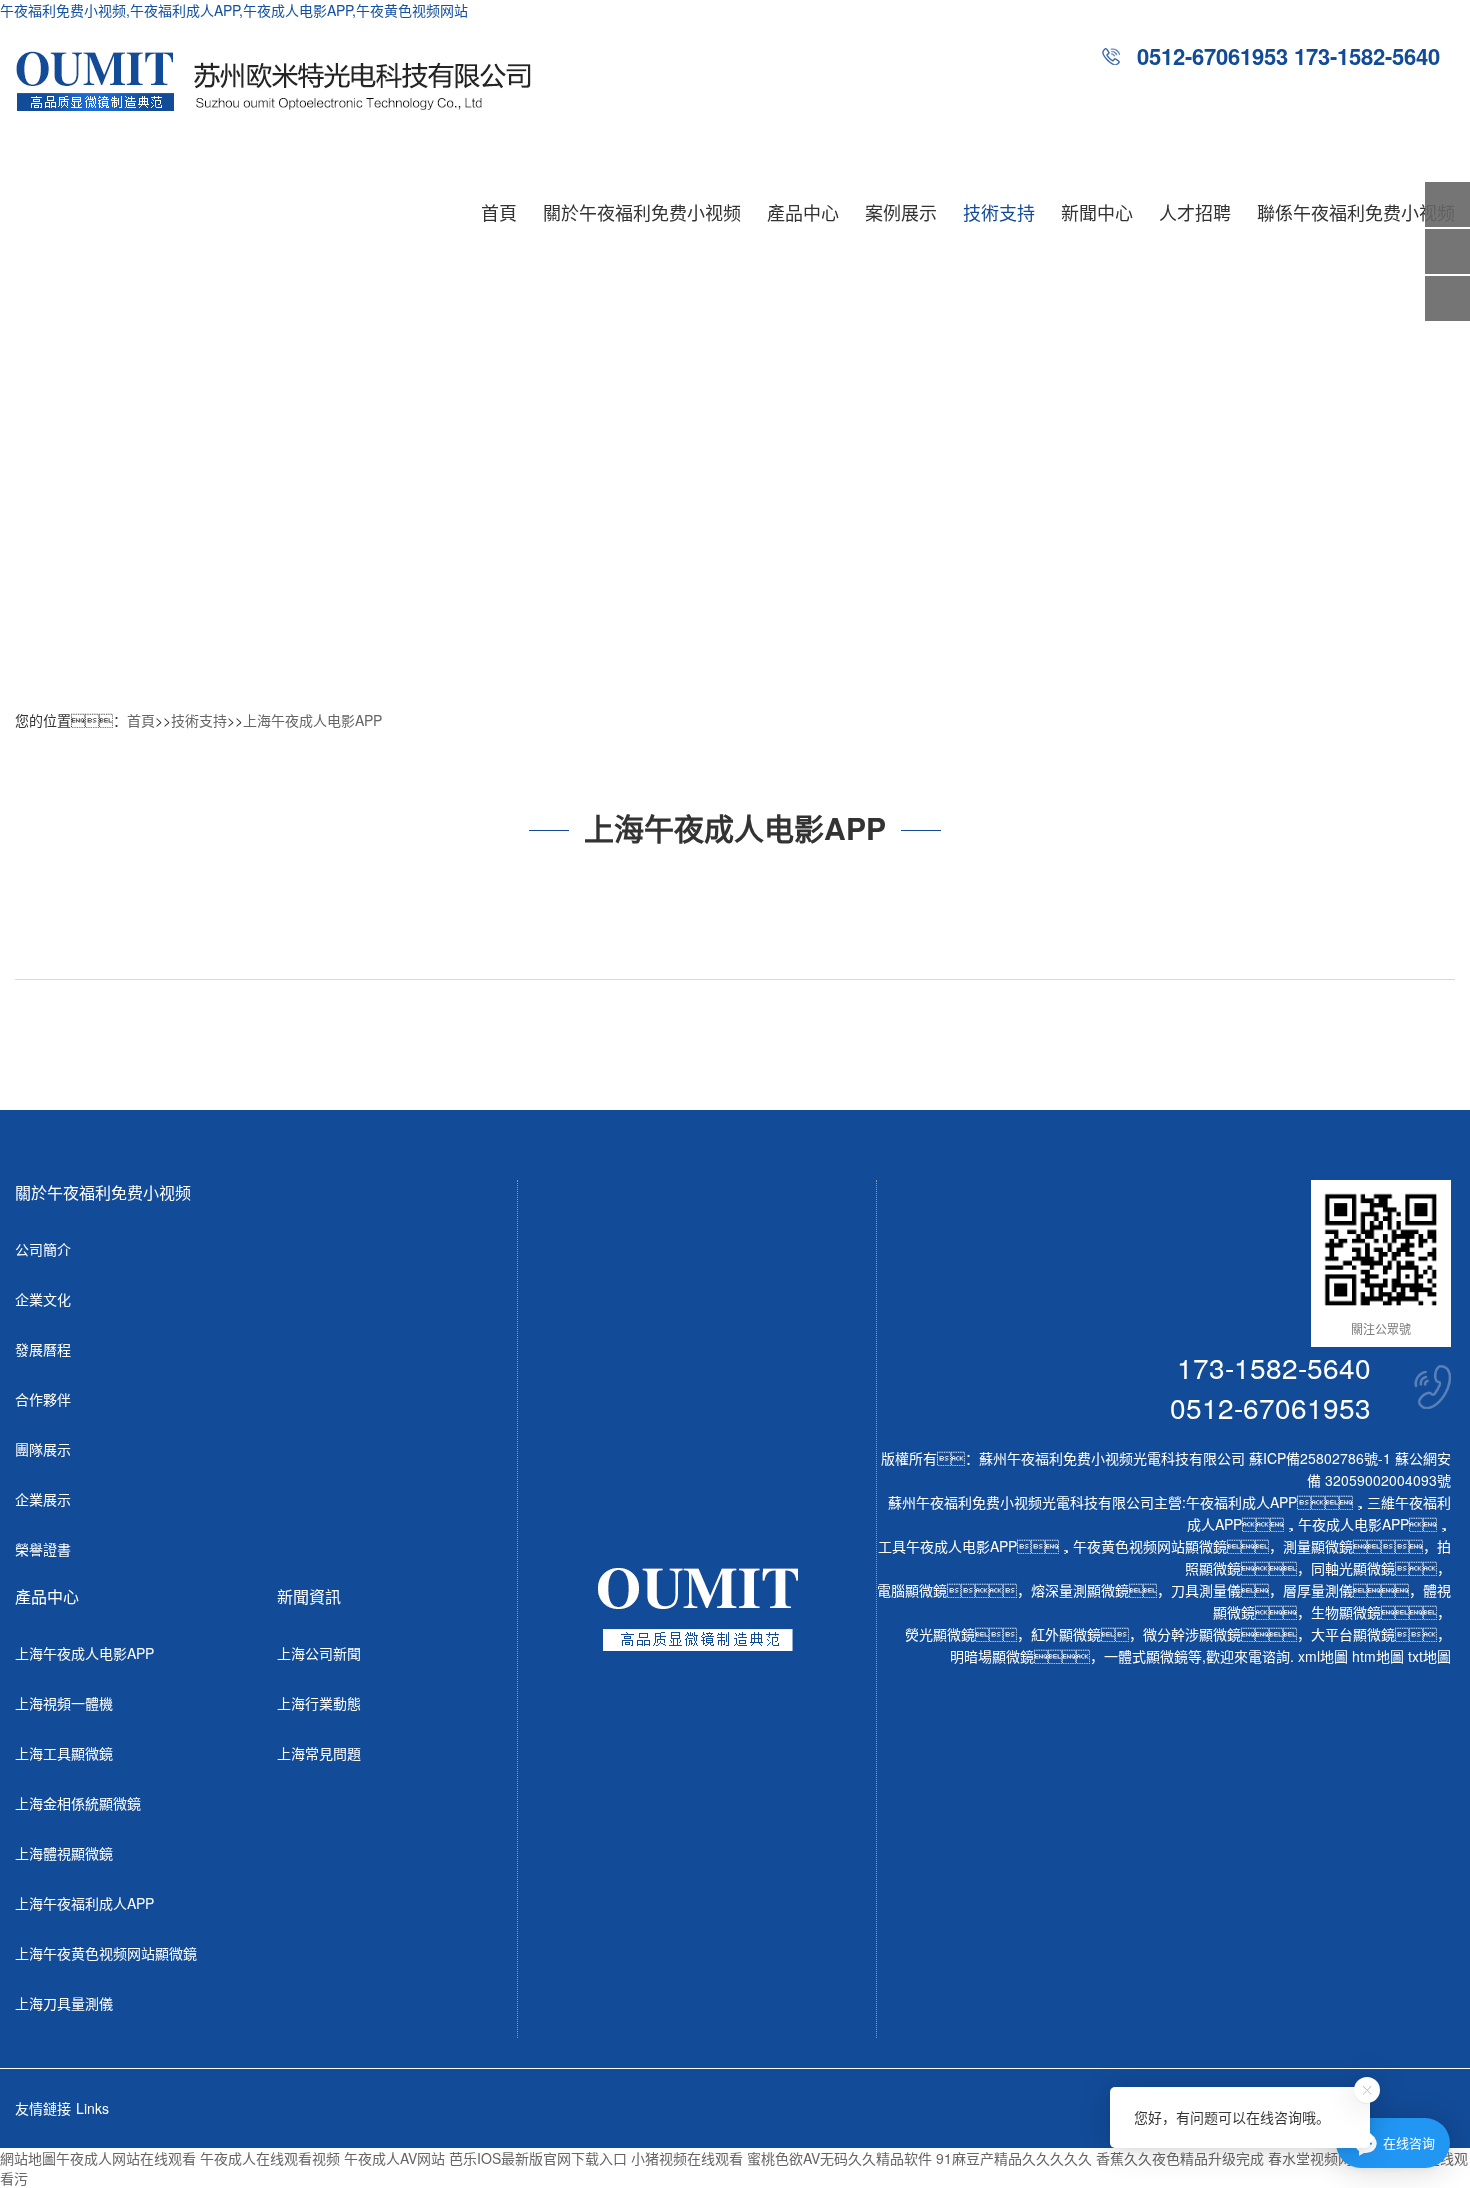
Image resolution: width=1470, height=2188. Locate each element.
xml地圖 (1323, 1656)
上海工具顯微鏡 (64, 1753)
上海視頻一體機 (64, 1703)
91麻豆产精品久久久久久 (1014, 2158)
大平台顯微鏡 (1353, 1634)
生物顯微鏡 (1346, 1612)
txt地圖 (1429, 1656)
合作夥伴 (43, 1399)
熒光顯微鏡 (940, 1634)
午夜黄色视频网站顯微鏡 (1150, 1546)
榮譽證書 (43, 1549)
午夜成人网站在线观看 (126, 2158)
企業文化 (43, 1299)
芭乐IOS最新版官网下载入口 (538, 2158)
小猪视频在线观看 (687, 2158)
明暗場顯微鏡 (992, 1656)
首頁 (499, 212)
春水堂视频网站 (1317, 2158)
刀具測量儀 (1206, 1590)
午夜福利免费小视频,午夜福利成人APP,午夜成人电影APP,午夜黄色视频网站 (234, 10)
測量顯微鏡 (1318, 1546)
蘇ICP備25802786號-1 (1320, 1458)
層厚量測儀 (1318, 1590)
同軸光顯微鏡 (1353, 1568)
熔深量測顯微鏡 (1080, 1590)
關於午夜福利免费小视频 (642, 212)
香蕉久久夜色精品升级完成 (1180, 2158)
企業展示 (43, 1499)
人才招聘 (1195, 212)
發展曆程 (43, 1349)
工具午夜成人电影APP (947, 1546)
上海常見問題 (319, 1753)
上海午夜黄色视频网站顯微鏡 (106, 1953)
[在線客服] (1447, 251)
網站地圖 (28, 2158)
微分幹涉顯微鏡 (1192, 1634)
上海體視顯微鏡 (64, 1853)
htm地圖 (1378, 1656)
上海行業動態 (319, 1703)
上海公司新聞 (319, 1653)
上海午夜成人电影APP (312, 720)
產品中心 (803, 212)
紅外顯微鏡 (1066, 1634)
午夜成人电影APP (1353, 1524)
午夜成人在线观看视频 (270, 2158)
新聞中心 (1097, 212)
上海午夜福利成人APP (84, 1903)
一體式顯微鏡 (1146, 1656)
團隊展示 (43, 1449)
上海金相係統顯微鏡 (78, 1803)
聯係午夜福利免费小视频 (1356, 212)
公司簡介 (43, 1249)
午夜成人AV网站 (394, 2158)
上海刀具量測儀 (64, 2003)
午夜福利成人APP (1241, 1502)
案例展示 (901, 212)
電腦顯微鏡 (912, 1590)
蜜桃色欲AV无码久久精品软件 (839, 2158)
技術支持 (999, 212)
